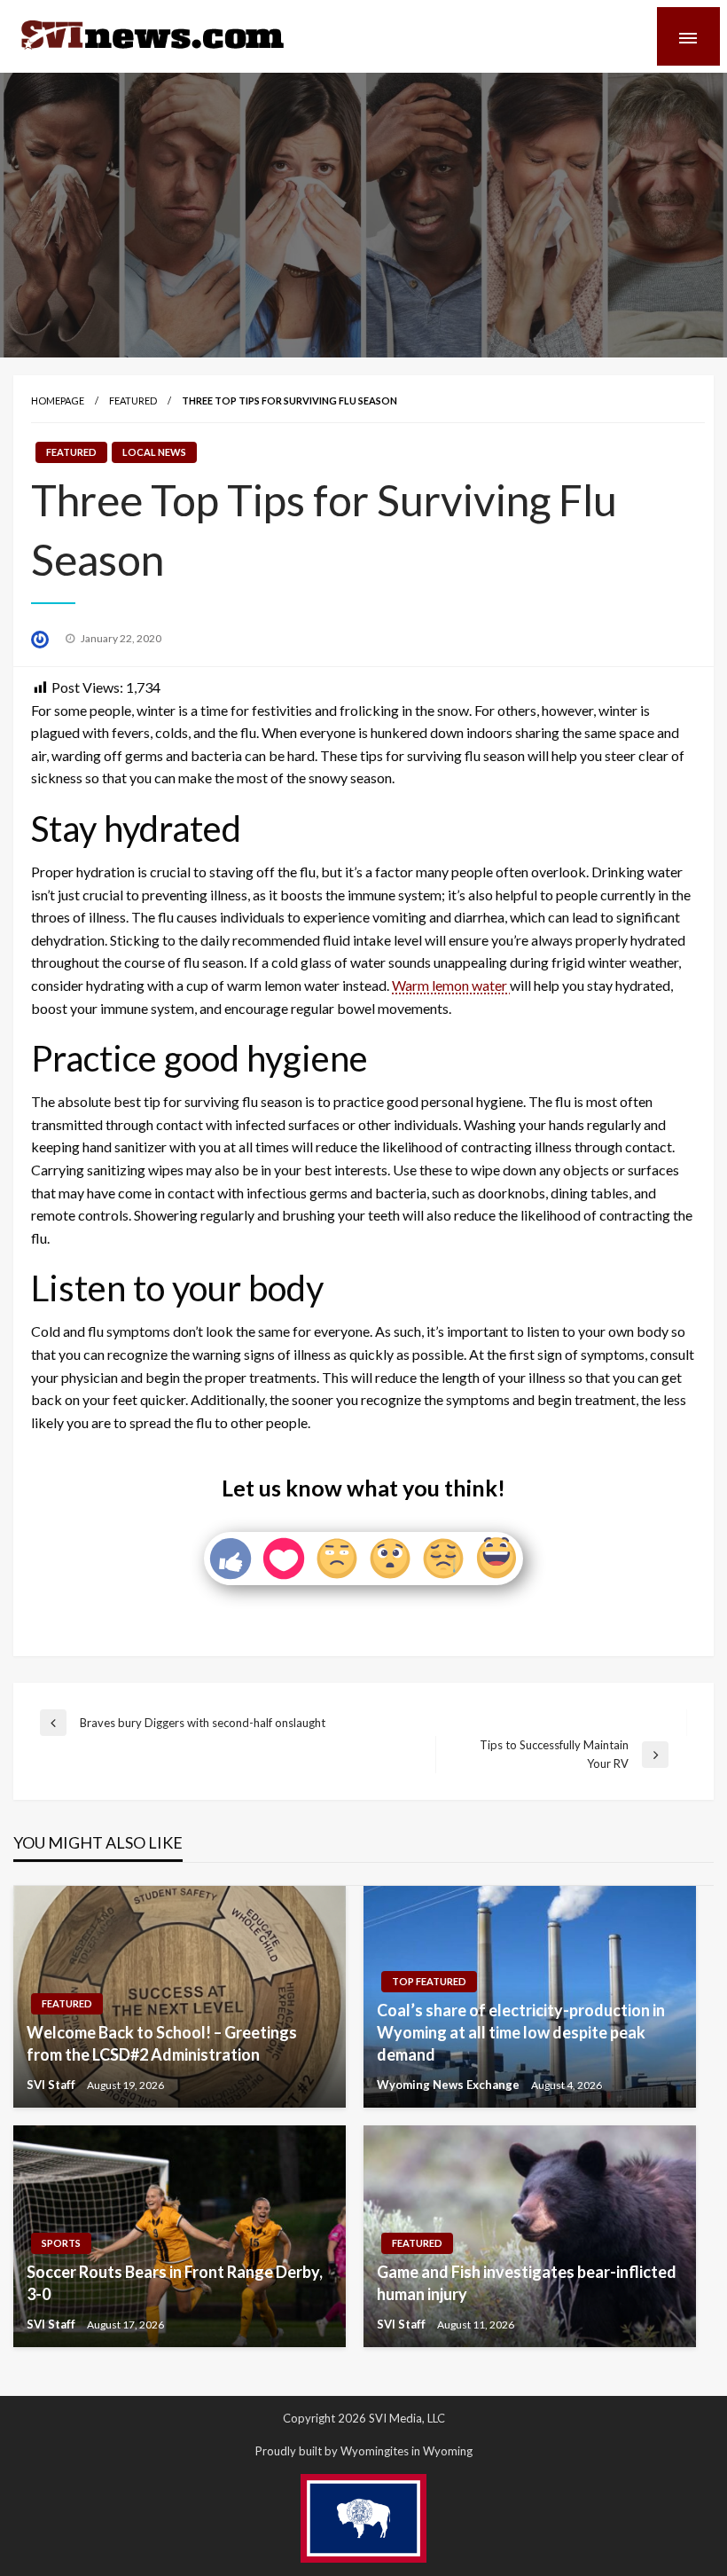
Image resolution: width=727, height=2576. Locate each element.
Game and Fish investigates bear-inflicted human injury (527, 2283)
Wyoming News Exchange (449, 2085)
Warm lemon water (451, 985)
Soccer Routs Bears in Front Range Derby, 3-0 (175, 2283)
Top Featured (429, 1981)
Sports (61, 2243)
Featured (133, 401)
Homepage (58, 401)
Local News (154, 452)
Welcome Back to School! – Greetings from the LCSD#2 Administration (162, 2043)
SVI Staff (52, 2085)
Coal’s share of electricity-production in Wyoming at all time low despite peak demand (521, 2032)
